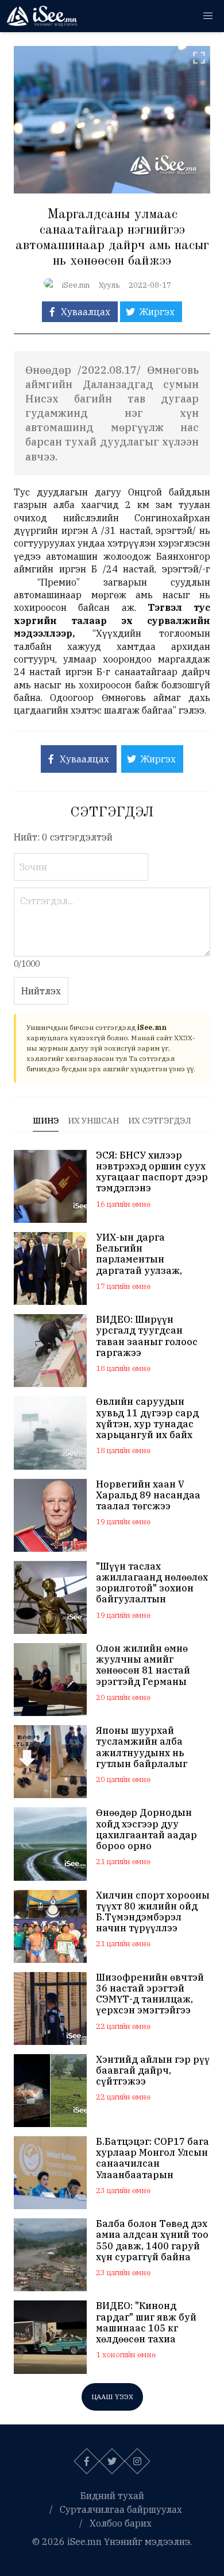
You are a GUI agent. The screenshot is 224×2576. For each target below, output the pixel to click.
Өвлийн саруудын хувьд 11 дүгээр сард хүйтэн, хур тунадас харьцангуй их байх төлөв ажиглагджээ (147, 1418)
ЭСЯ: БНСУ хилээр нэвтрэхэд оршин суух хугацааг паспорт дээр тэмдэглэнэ (152, 1172)
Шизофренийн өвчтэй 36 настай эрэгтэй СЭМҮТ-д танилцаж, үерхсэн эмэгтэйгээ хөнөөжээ (150, 1994)
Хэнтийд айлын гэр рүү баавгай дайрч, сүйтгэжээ (153, 2071)
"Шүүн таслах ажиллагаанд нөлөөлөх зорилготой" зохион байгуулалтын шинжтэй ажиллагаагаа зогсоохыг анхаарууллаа (152, 1583)
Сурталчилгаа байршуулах (121, 2509)
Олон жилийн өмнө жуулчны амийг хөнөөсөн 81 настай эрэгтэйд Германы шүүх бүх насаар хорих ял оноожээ (151, 1665)
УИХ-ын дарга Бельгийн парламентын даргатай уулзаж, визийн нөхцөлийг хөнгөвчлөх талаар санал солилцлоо (142, 1254)
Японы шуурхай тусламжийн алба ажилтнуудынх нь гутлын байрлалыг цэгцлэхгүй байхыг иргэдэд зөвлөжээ (142, 1747)
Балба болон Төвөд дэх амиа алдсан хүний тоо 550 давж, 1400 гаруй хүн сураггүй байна (152, 2240)
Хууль (109, 285)
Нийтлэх (41, 991)
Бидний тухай (112, 2496)
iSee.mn (76, 285)
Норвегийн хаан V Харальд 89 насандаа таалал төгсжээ (148, 1495)
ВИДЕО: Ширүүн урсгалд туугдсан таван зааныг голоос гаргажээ (147, 1336)
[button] (208, 16)
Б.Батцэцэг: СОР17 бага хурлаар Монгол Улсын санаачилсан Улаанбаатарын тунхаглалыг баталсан (152, 2158)
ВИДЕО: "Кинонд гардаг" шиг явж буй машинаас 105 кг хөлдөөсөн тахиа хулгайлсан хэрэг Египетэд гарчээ (146, 2323)
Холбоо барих (121, 2523)
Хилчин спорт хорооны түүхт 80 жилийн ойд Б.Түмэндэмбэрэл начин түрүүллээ (153, 1912)
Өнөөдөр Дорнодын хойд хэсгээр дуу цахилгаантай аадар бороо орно (146, 1829)
